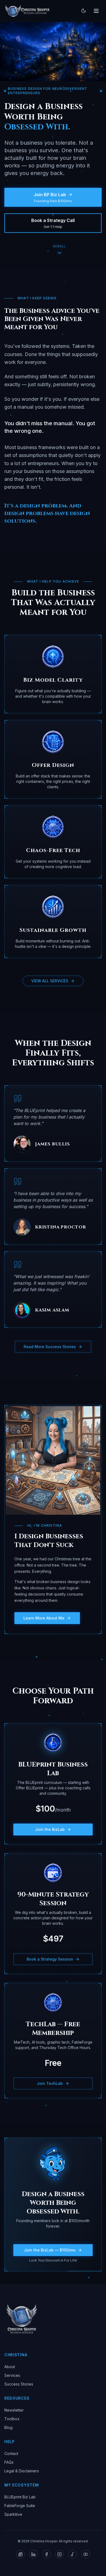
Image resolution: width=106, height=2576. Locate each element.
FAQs (9, 2462)
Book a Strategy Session (50, 1959)
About (10, 2367)
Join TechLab (50, 2083)
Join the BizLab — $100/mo (50, 2250)
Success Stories (19, 2384)
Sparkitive (13, 2514)
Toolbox (12, 2419)
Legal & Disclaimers (22, 2471)
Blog (8, 2427)
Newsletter (14, 2410)
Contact (11, 2453)
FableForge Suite (20, 2506)
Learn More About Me (44, 1618)
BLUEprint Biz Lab (20, 2497)
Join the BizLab (50, 1829)
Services (12, 2375)
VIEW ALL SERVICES (50, 981)
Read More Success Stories (50, 1347)
